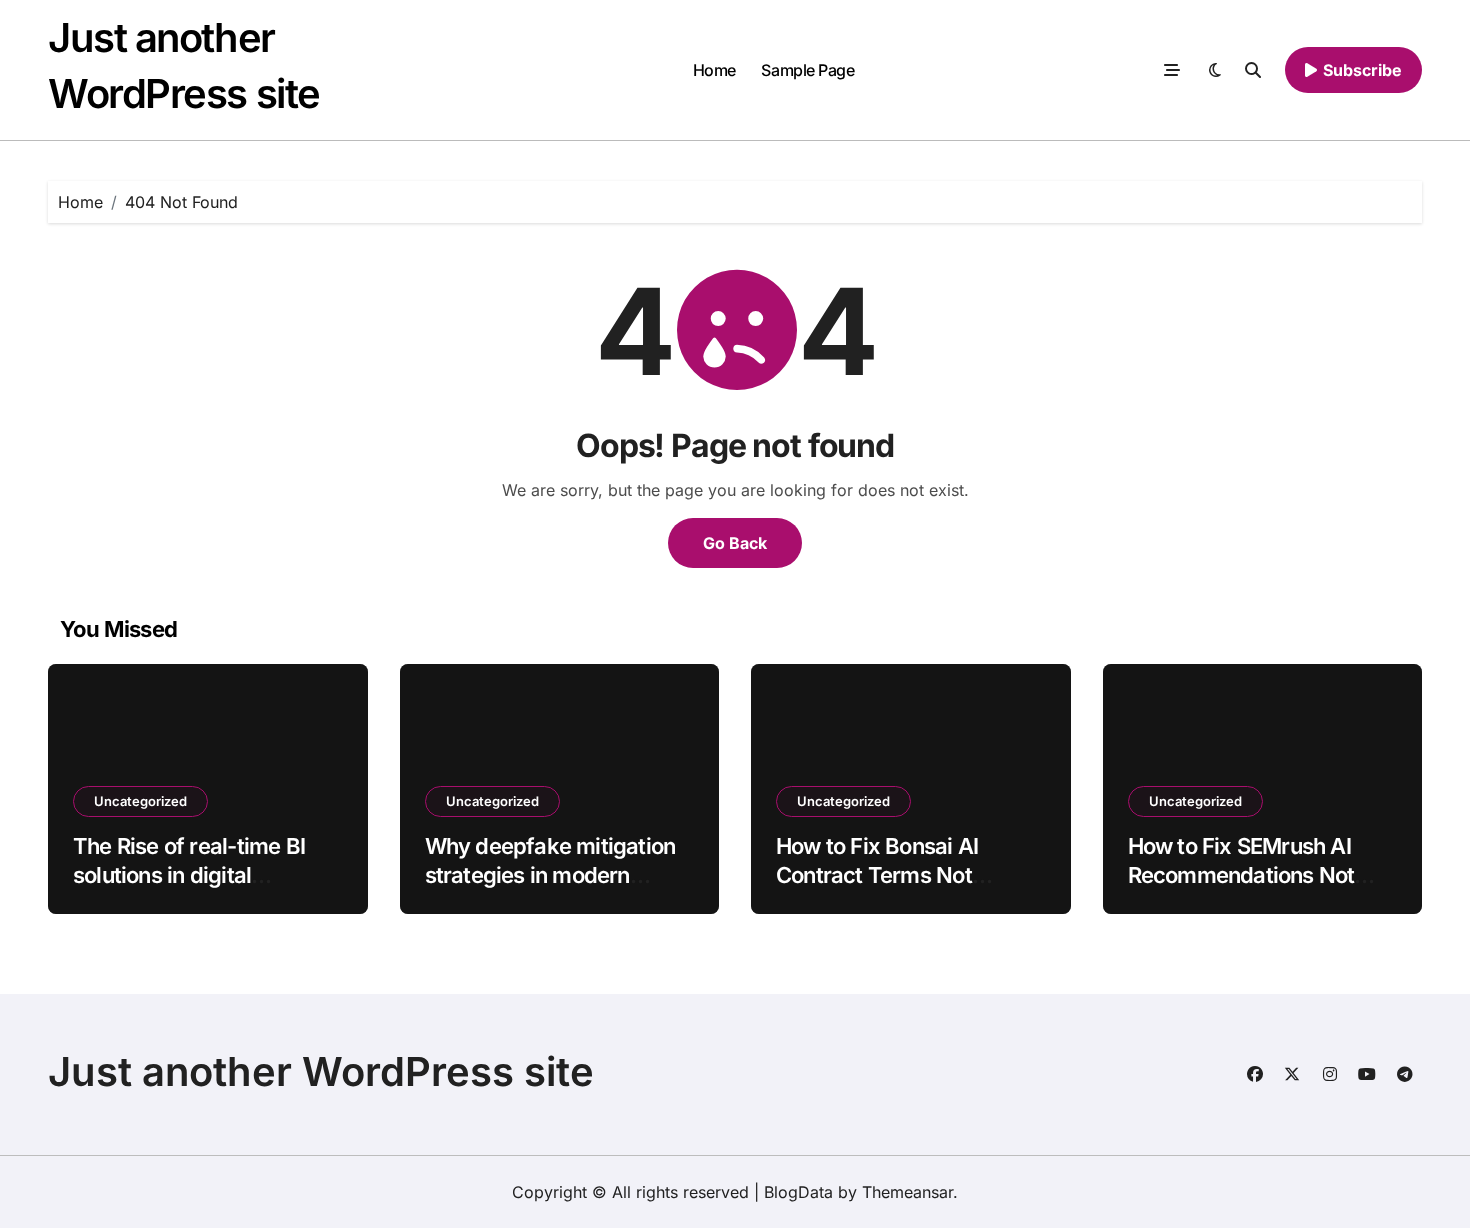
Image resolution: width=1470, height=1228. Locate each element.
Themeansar (907, 1192)
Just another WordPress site (321, 1071)
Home (714, 70)
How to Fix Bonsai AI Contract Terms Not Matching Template (877, 874)
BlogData (798, 1192)
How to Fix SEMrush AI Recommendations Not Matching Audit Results (1243, 874)
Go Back (735, 543)
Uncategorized (140, 801)
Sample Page (807, 70)
